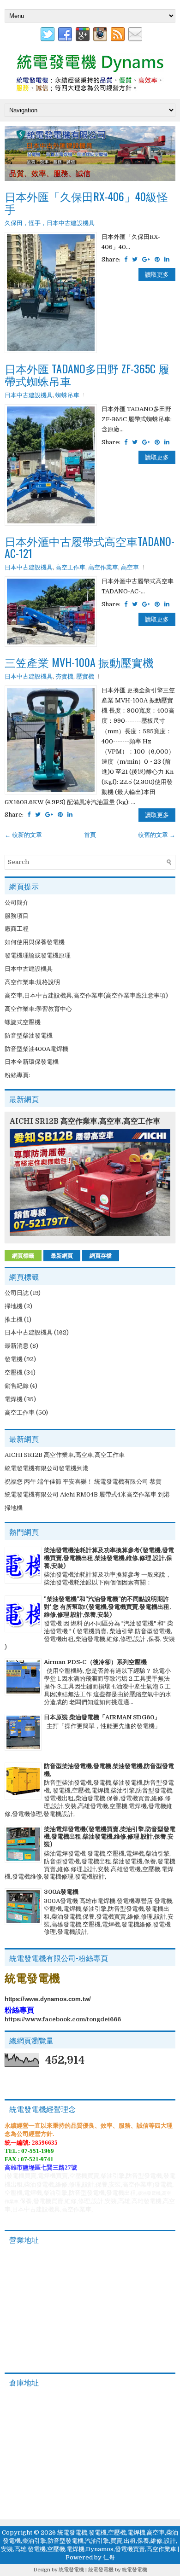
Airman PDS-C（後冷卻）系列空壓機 (95, 1662)
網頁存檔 (101, 1256)
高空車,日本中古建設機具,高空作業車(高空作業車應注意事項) (86, 995)
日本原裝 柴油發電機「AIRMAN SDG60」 (102, 1717)
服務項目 (17, 916)
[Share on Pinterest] (157, 259)
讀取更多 (157, 275)
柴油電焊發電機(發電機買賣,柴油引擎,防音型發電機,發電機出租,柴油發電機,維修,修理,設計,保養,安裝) (110, 1837)
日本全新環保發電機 (32, 1062)
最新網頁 (62, 1256)
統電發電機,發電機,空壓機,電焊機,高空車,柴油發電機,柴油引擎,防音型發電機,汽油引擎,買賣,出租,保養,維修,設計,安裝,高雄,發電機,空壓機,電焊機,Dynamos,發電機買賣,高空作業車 (90, 2541)
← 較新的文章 (23, 835)
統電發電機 (71, 2570)
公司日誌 (17, 1293)
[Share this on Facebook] (126, 259)
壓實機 (85, 676)
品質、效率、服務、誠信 (50, 173)
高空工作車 (70, 567)
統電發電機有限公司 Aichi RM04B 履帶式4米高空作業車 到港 (87, 1494)
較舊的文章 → (157, 835)
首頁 (90, 835)
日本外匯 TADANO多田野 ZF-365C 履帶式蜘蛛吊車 (87, 374)
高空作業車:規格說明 (32, 982)
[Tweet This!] (135, 259)
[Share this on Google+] (146, 259)
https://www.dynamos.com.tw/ (48, 1999)
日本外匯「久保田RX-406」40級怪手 (86, 202)
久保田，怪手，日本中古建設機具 (50, 223)
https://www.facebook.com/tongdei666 (63, 2019)
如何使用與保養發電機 (35, 942)
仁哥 (109, 2557)
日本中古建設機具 (29, 395)
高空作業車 (103, 567)
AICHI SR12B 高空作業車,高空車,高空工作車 (85, 1121)
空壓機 (14, 1372)
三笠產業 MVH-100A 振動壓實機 (79, 662)
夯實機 (64, 676)
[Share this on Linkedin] (167, 259)
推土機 (14, 1320)
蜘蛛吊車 (67, 395)
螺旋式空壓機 (23, 1022)
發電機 (14, 1359)
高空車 (130, 567)
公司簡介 (17, 902)
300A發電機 (61, 1892)
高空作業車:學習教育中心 (38, 1009)
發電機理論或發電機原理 (38, 955)
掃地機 (14, 1306)
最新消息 (17, 1346)
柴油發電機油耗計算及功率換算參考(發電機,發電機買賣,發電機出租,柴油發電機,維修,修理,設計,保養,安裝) (109, 1558)
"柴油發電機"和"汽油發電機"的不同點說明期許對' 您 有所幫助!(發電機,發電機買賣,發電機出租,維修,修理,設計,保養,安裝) (107, 1607)
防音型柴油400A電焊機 (36, 1049)
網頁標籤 (23, 1256)
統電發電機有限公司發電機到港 (47, 1468)
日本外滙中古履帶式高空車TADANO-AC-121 (90, 547)
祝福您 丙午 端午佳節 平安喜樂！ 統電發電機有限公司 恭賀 (83, 1482)
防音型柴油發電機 (29, 1036)
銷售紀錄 (17, 1386)
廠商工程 (17, 929)
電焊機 (14, 1399)
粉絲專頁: (17, 1075)
